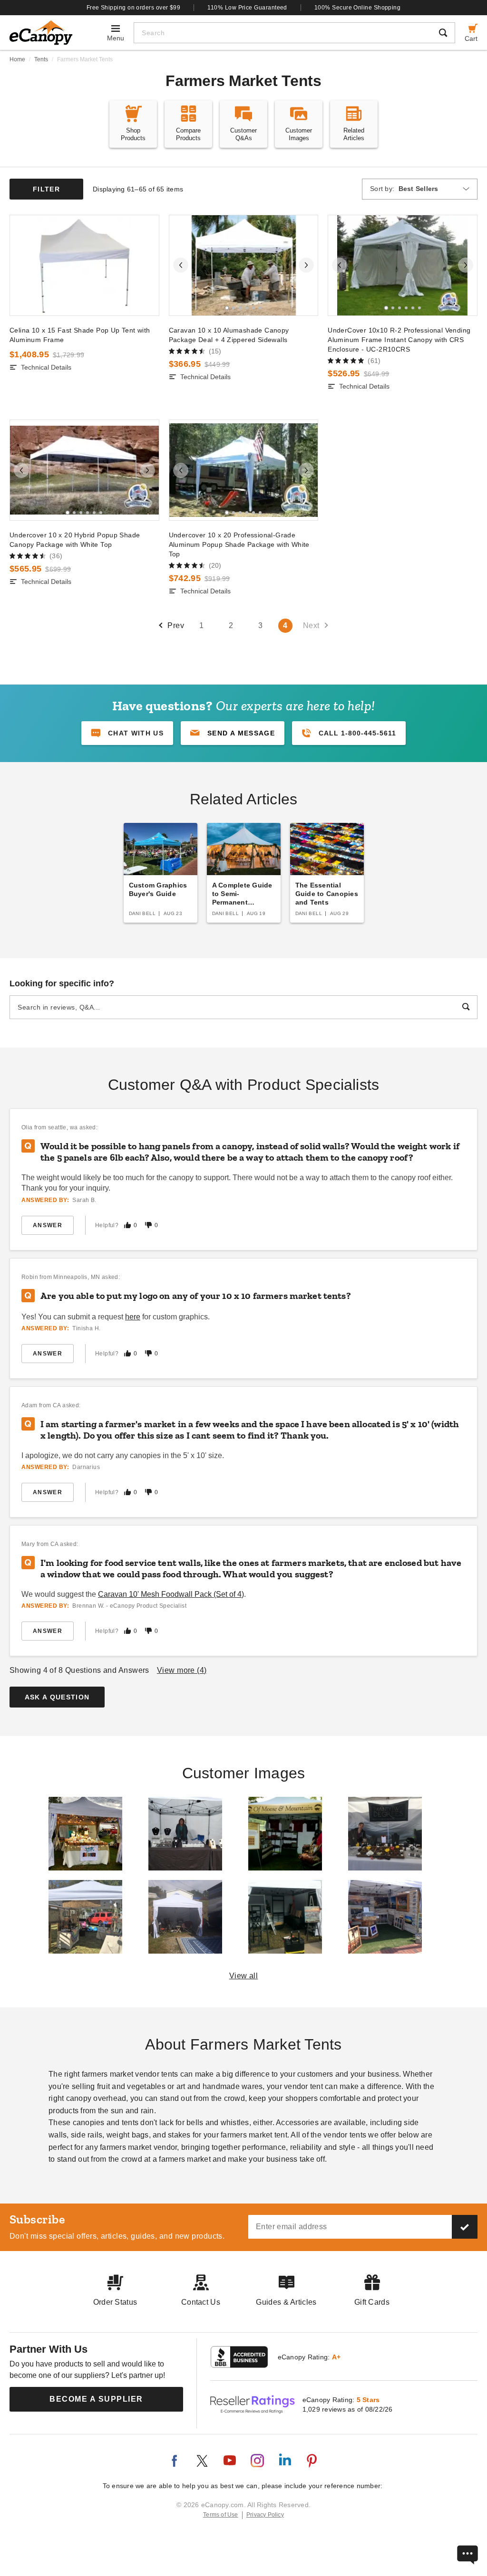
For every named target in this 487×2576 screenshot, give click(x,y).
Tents (41, 59)
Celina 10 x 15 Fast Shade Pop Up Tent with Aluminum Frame (80, 335)
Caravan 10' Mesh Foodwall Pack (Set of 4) (171, 1594)
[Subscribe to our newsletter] (465, 2227)
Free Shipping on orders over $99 (134, 8)
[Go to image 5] (253, 308)
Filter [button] (46, 189)
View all (244, 1976)
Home (17, 59)
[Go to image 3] (240, 308)
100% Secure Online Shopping (357, 8)
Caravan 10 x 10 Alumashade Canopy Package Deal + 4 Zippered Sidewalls (229, 335)
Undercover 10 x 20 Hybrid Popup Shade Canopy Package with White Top (75, 540)
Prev (176, 625)
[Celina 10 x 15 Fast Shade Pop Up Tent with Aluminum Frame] (84, 265)
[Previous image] (181, 265)
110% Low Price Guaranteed (247, 8)
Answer (48, 1225)
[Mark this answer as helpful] (127, 1225)
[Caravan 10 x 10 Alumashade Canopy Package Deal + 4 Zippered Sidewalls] (244, 265)
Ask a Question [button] (57, 1697)
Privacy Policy (265, 2515)
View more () (182, 1670)
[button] (233, 733)
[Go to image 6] (260, 308)
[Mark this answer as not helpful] (148, 1225)
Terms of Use (221, 2515)
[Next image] (306, 265)
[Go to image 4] (247, 308)
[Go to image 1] (227, 308)
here (133, 1317)
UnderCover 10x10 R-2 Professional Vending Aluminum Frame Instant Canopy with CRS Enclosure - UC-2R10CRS (399, 340)
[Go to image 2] (234, 308)
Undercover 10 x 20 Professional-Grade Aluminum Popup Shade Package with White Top (239, 544)
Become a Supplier (96, 2399)
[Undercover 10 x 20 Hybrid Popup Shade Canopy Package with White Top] (84, 470)
